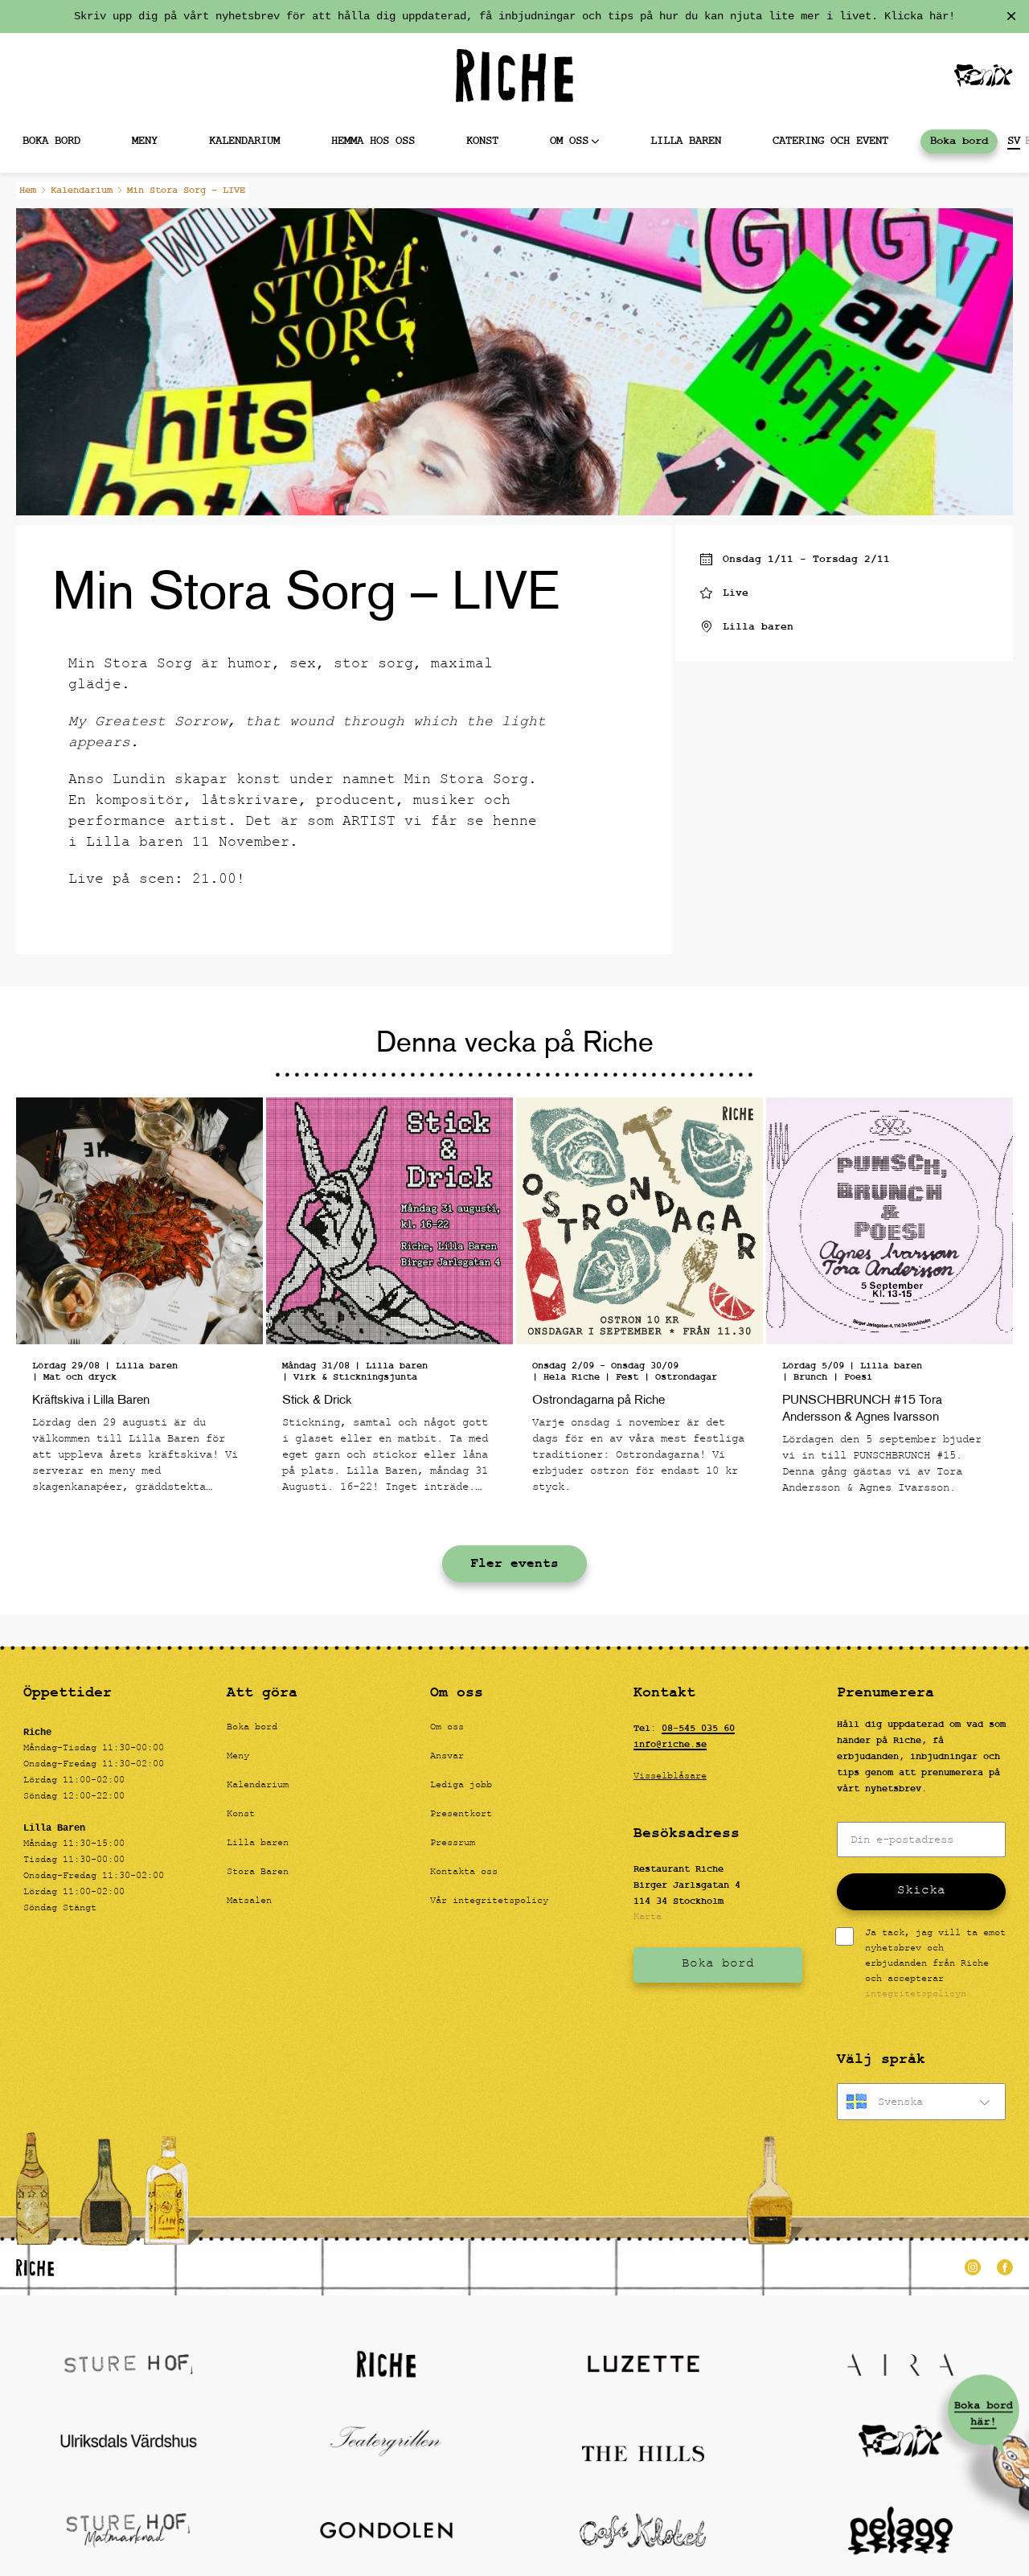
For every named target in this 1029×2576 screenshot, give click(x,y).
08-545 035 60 (698, 1729)
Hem (28, 191)
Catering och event (830, 141)
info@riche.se (670, 1745)
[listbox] (921, 2102)
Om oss (569, 141)
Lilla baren (686, 141)
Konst (482, 141)
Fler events (514, 1564)
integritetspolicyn (916, 1995)
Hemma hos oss (373, 141)
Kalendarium (244, 141)
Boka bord (959, 141)
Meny (145, 141)
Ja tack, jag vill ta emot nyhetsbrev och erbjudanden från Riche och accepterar (935, 1965)
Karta (648, 1918)
